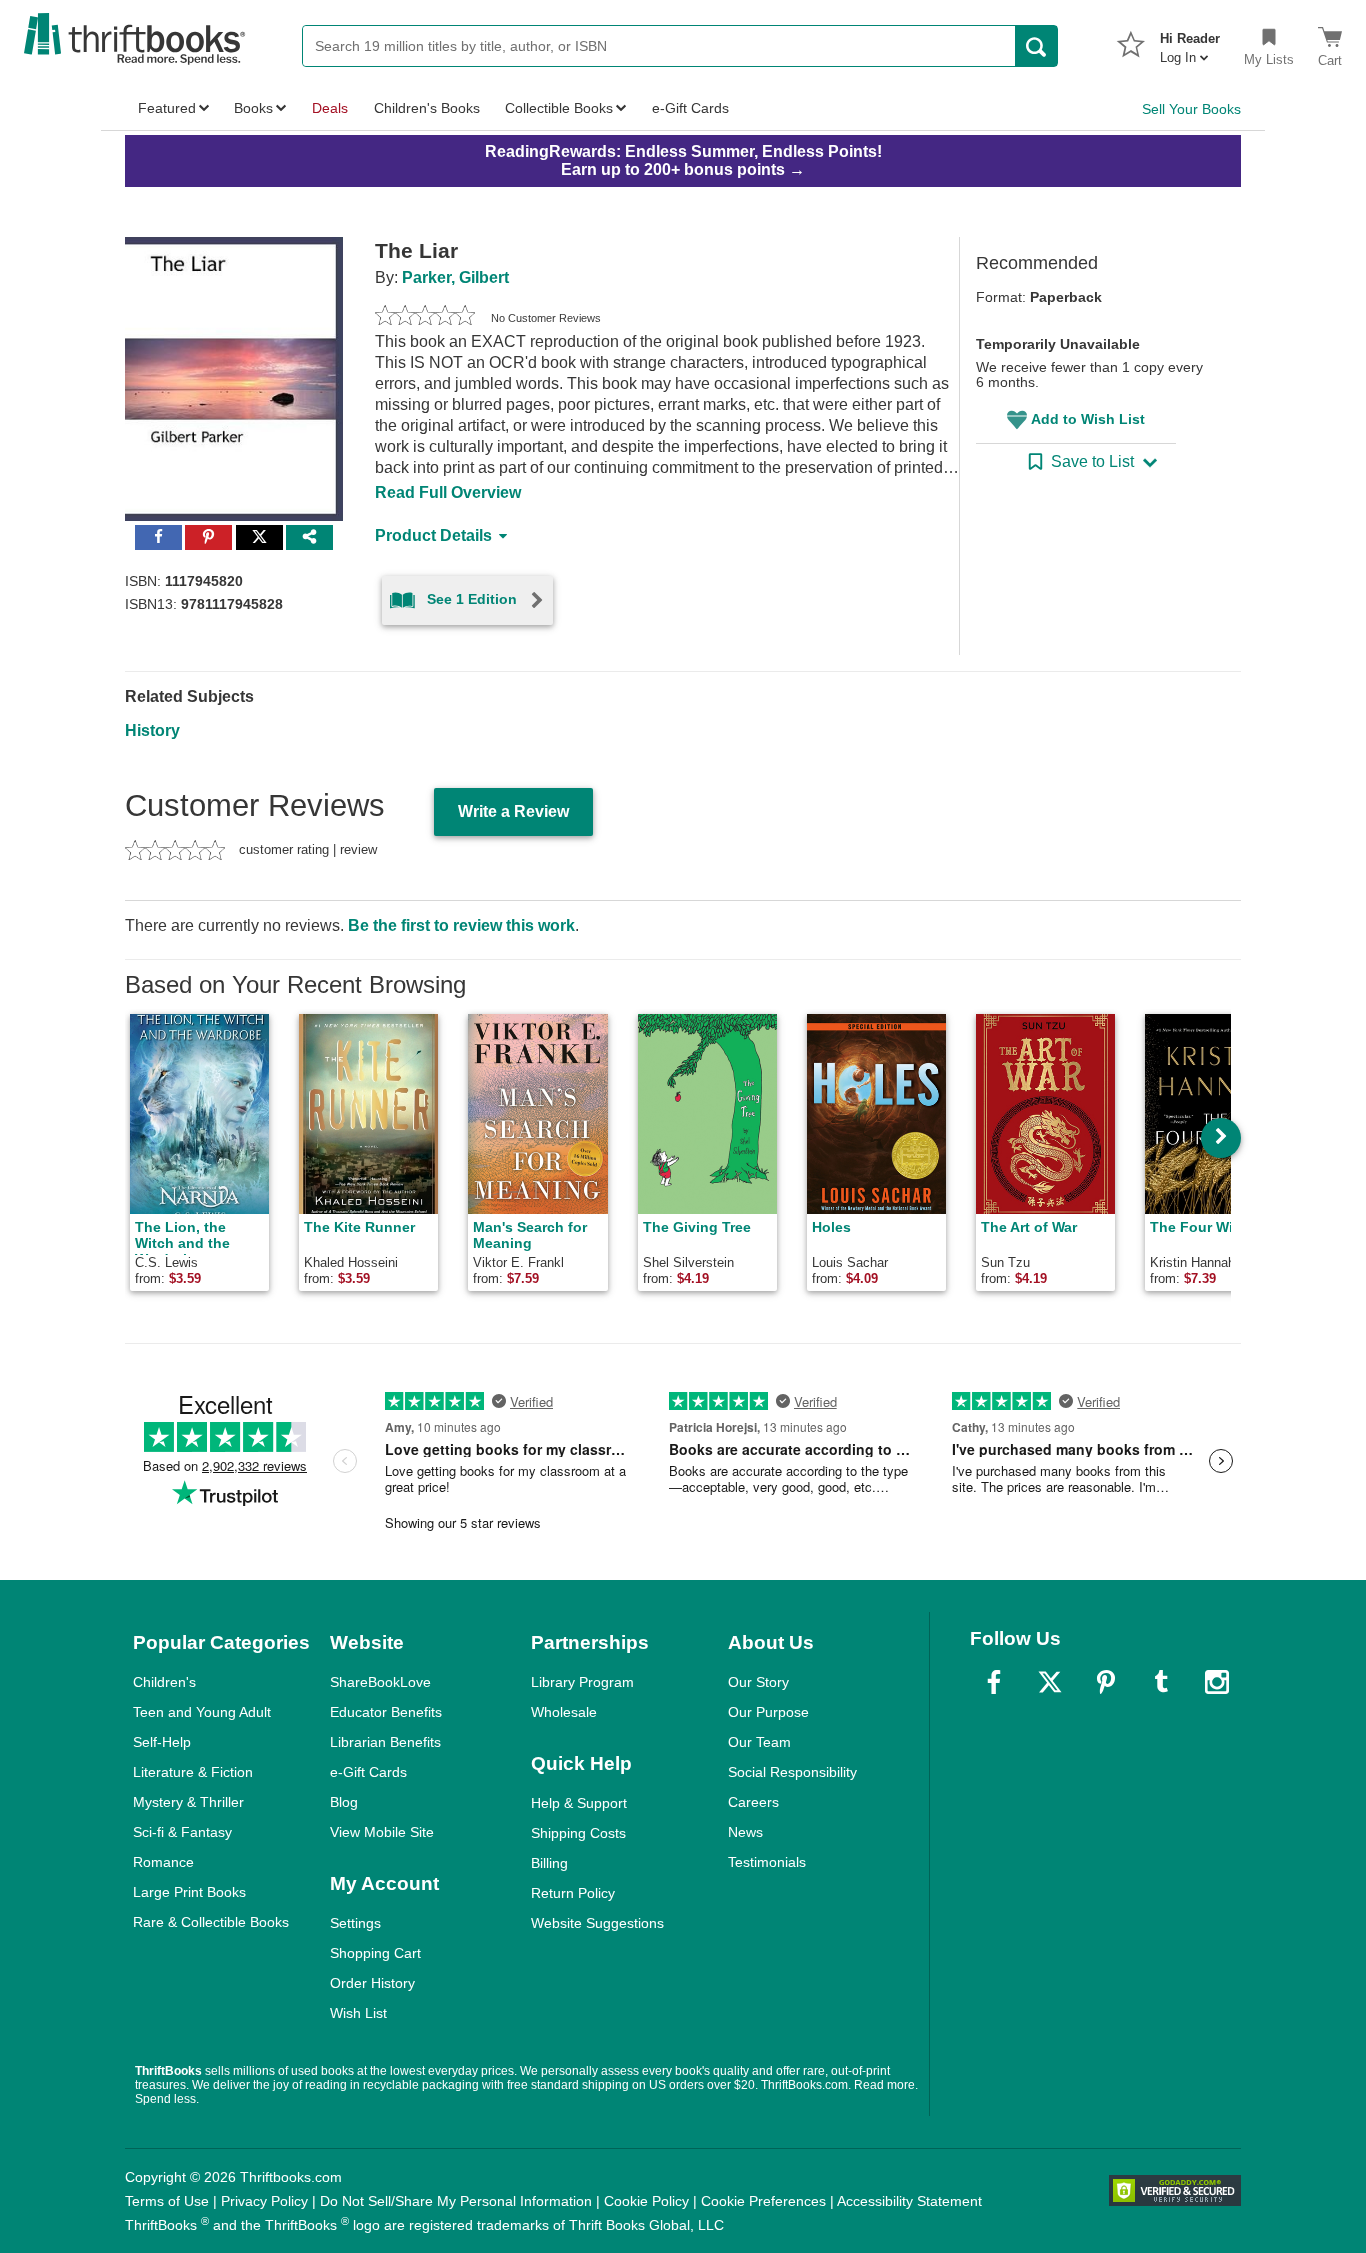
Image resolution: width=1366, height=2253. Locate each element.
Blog (344, 1802)
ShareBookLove (380, 1682)
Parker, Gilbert (455, 277)
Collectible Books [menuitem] (559, 108)
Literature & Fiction (193, 1772)
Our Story (758, 1682)
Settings (355, 1923)
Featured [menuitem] (167, 108)
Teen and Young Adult (202, 1712)
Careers (753, 1802)
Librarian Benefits (385, 1742)
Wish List (358, 2013)
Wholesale (564, 1712)
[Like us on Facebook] (994, 1682)
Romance (163, 1862)
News (745, 1832)
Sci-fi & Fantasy (182, 1832)
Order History (372, 1983)
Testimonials (767, 1862)
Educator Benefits (386, 1712)
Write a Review (513, 811)
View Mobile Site (382, 1832)
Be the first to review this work (461, 925)
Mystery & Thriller (188, 1802)
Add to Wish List (1088, 419)
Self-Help (162, 1742)
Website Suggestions (597, 1923)
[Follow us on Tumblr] (1161, 1682)
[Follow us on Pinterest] (1106, 1682)
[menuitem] (1190, 42)
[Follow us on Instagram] (1217, 1682)
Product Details (433, 535)
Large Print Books (189, 1892)
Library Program (582, 1682)
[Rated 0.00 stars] (425, 318)
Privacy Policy (264, 2201)
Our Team (759, 1742)
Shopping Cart (375, 1953)
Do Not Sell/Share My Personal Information (456, 2201)
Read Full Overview (448, 492)
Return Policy (573, 1893)
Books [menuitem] (253, 108)
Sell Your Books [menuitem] (1191, 109)
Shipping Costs (578, 1833)
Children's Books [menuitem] (427, 108)
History (152, 730)
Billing (549, 1863)
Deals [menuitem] (330, 108)
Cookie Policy (646, 2201)
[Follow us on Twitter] (1050, 1682)
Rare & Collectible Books (211, 1922)
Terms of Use (167, 2201)
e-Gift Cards (368, 1772)
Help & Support (579, 1803)
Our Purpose (768, 1712)
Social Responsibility (792, 1772)
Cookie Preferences (763, 2201)
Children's (164, 1682)
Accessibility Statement (909, 2201)
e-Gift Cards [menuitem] (690, 108)
